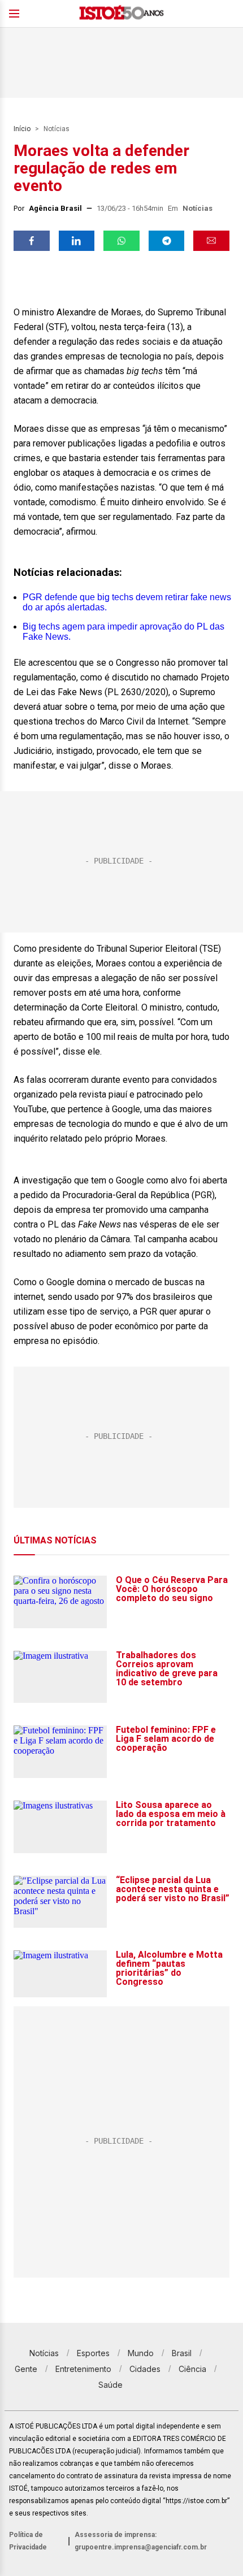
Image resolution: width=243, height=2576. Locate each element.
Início (22, 129)
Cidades (145, 2369)
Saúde (110, 2385)
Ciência (192, 2369)
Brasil (182, 2353)
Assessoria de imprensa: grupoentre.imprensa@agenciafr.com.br (141, 2541)
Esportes (93, 2353)
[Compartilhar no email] (211, 241)
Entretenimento (83, 2369)
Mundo (141, 2353)
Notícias (57, 129)
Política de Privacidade (28, 2541)
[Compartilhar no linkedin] (77, 241)
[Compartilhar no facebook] (32, 241)
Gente (26, 2369)
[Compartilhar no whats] (121, 241)
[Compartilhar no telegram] (167, 241)
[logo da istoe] (121, 14)
